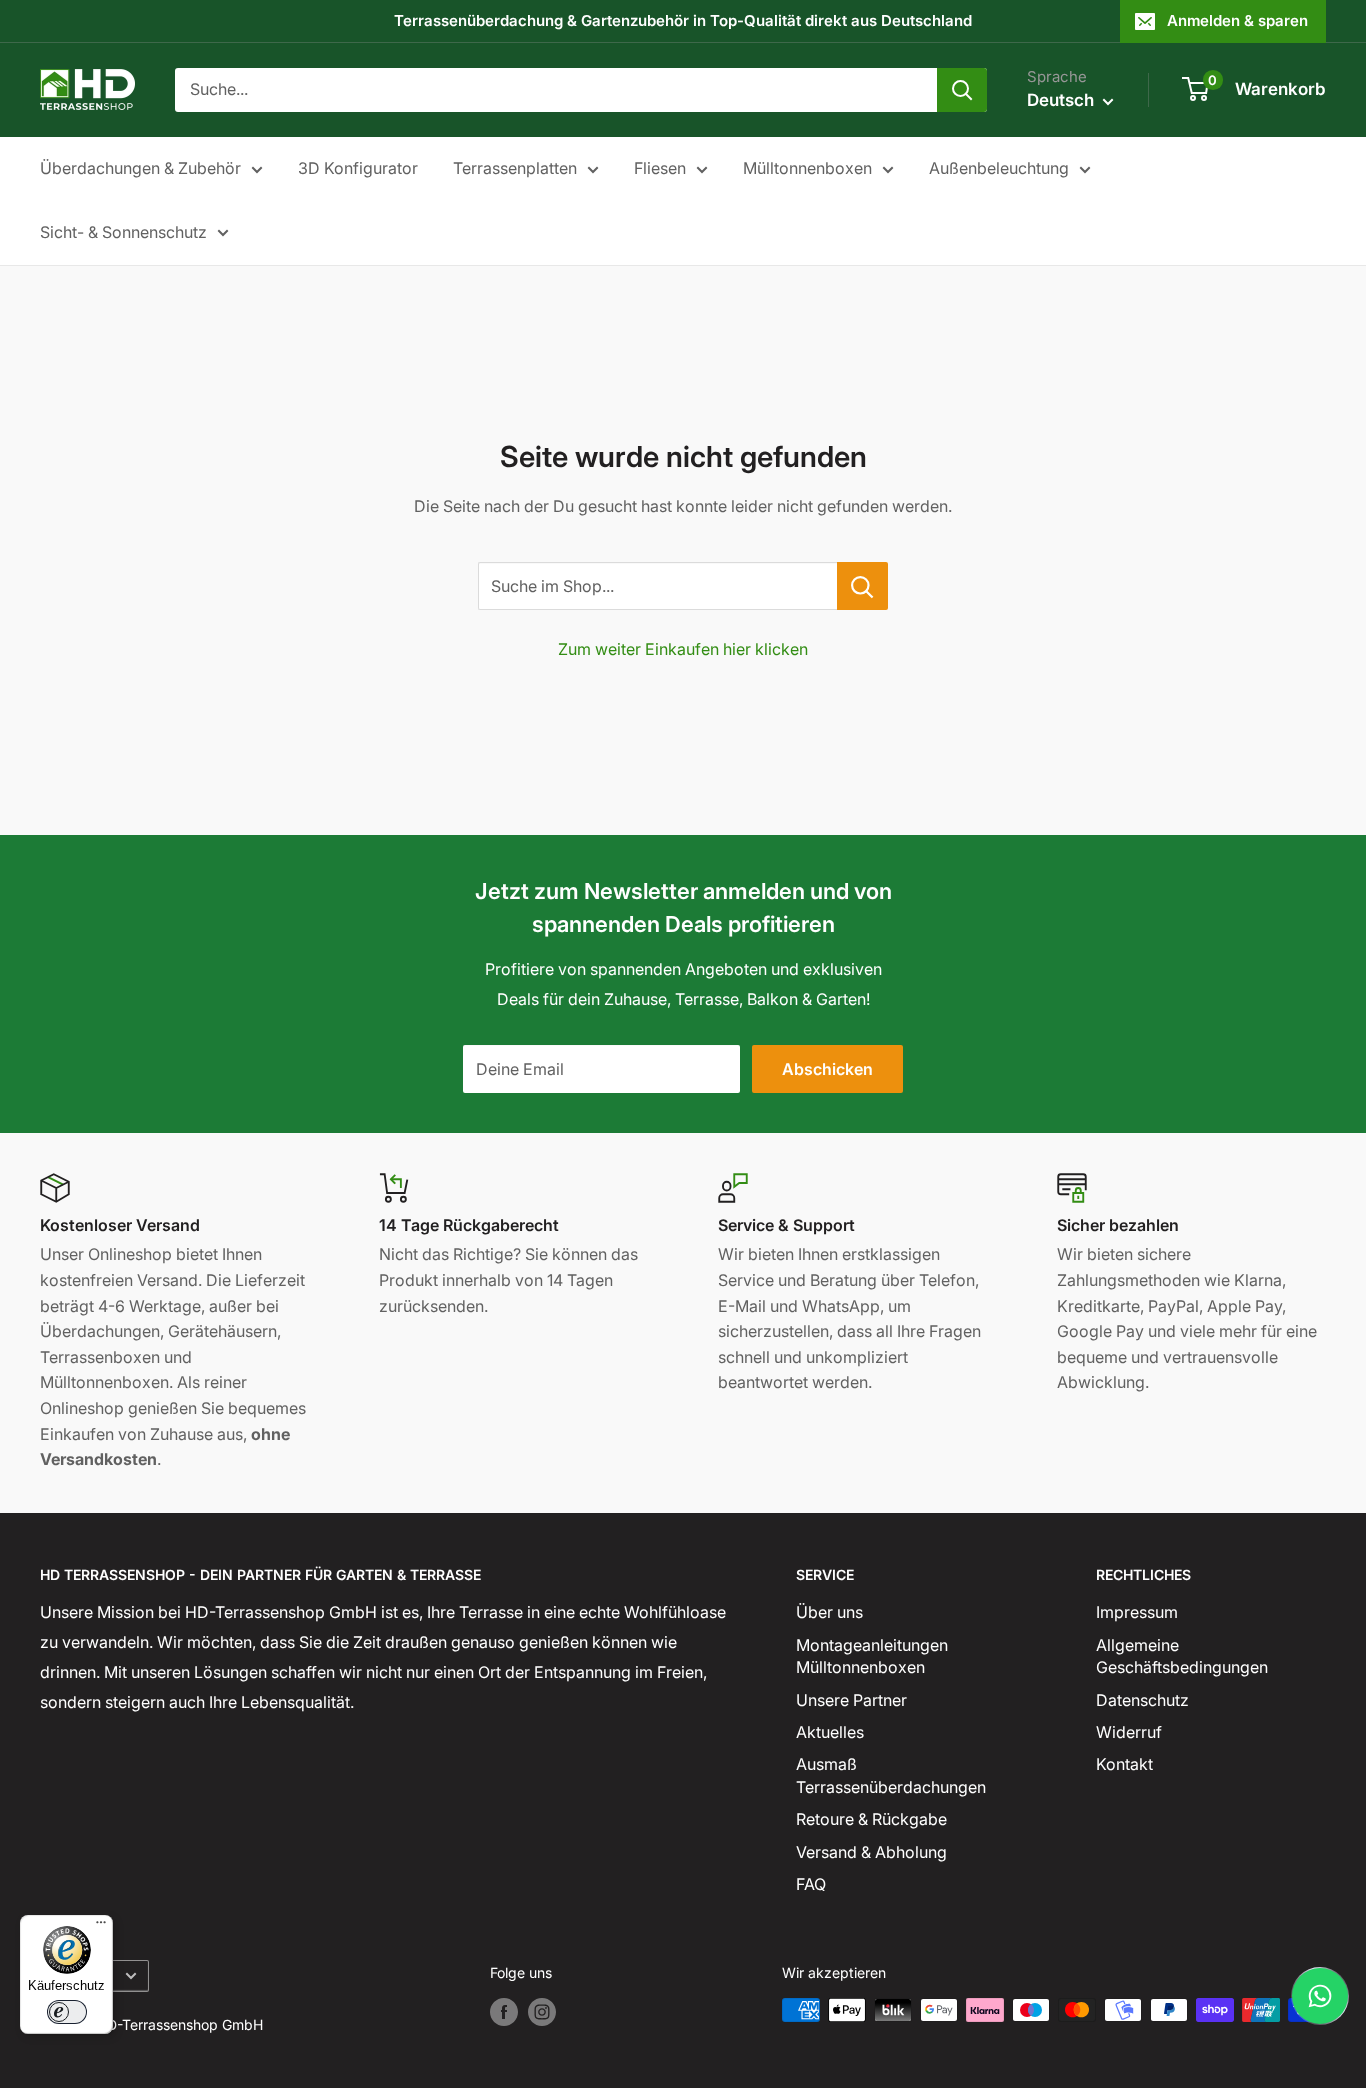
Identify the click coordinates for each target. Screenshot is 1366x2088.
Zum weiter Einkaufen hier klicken (683, 649)
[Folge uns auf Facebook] (504, 2012)
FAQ (811, 1884)
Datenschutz (1142, 1700)
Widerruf (1129, 1732)
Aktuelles (830, 1732)
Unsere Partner (851, 1700)
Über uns (829, 1612)
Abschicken (827, 1069)
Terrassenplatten (515, 168)
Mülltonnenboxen (807, 168)
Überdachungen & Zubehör (140, 168)
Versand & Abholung (871, 1852)
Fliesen (660, 168)
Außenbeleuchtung (999, 168)
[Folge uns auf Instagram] (542, 2012)
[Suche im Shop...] (862, 586)
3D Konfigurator (358, 168)
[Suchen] (962, 90)
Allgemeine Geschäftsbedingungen (1182, 1656)
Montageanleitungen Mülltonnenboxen (872, 1656)
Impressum (1137, 1612)
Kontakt (1124, 1764)
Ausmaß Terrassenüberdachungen (891, 1775)
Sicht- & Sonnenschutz (123, 232)
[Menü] (101, 1927)
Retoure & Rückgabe (871, 1819)
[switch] (67, 2012)
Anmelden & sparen (1237, 20)
